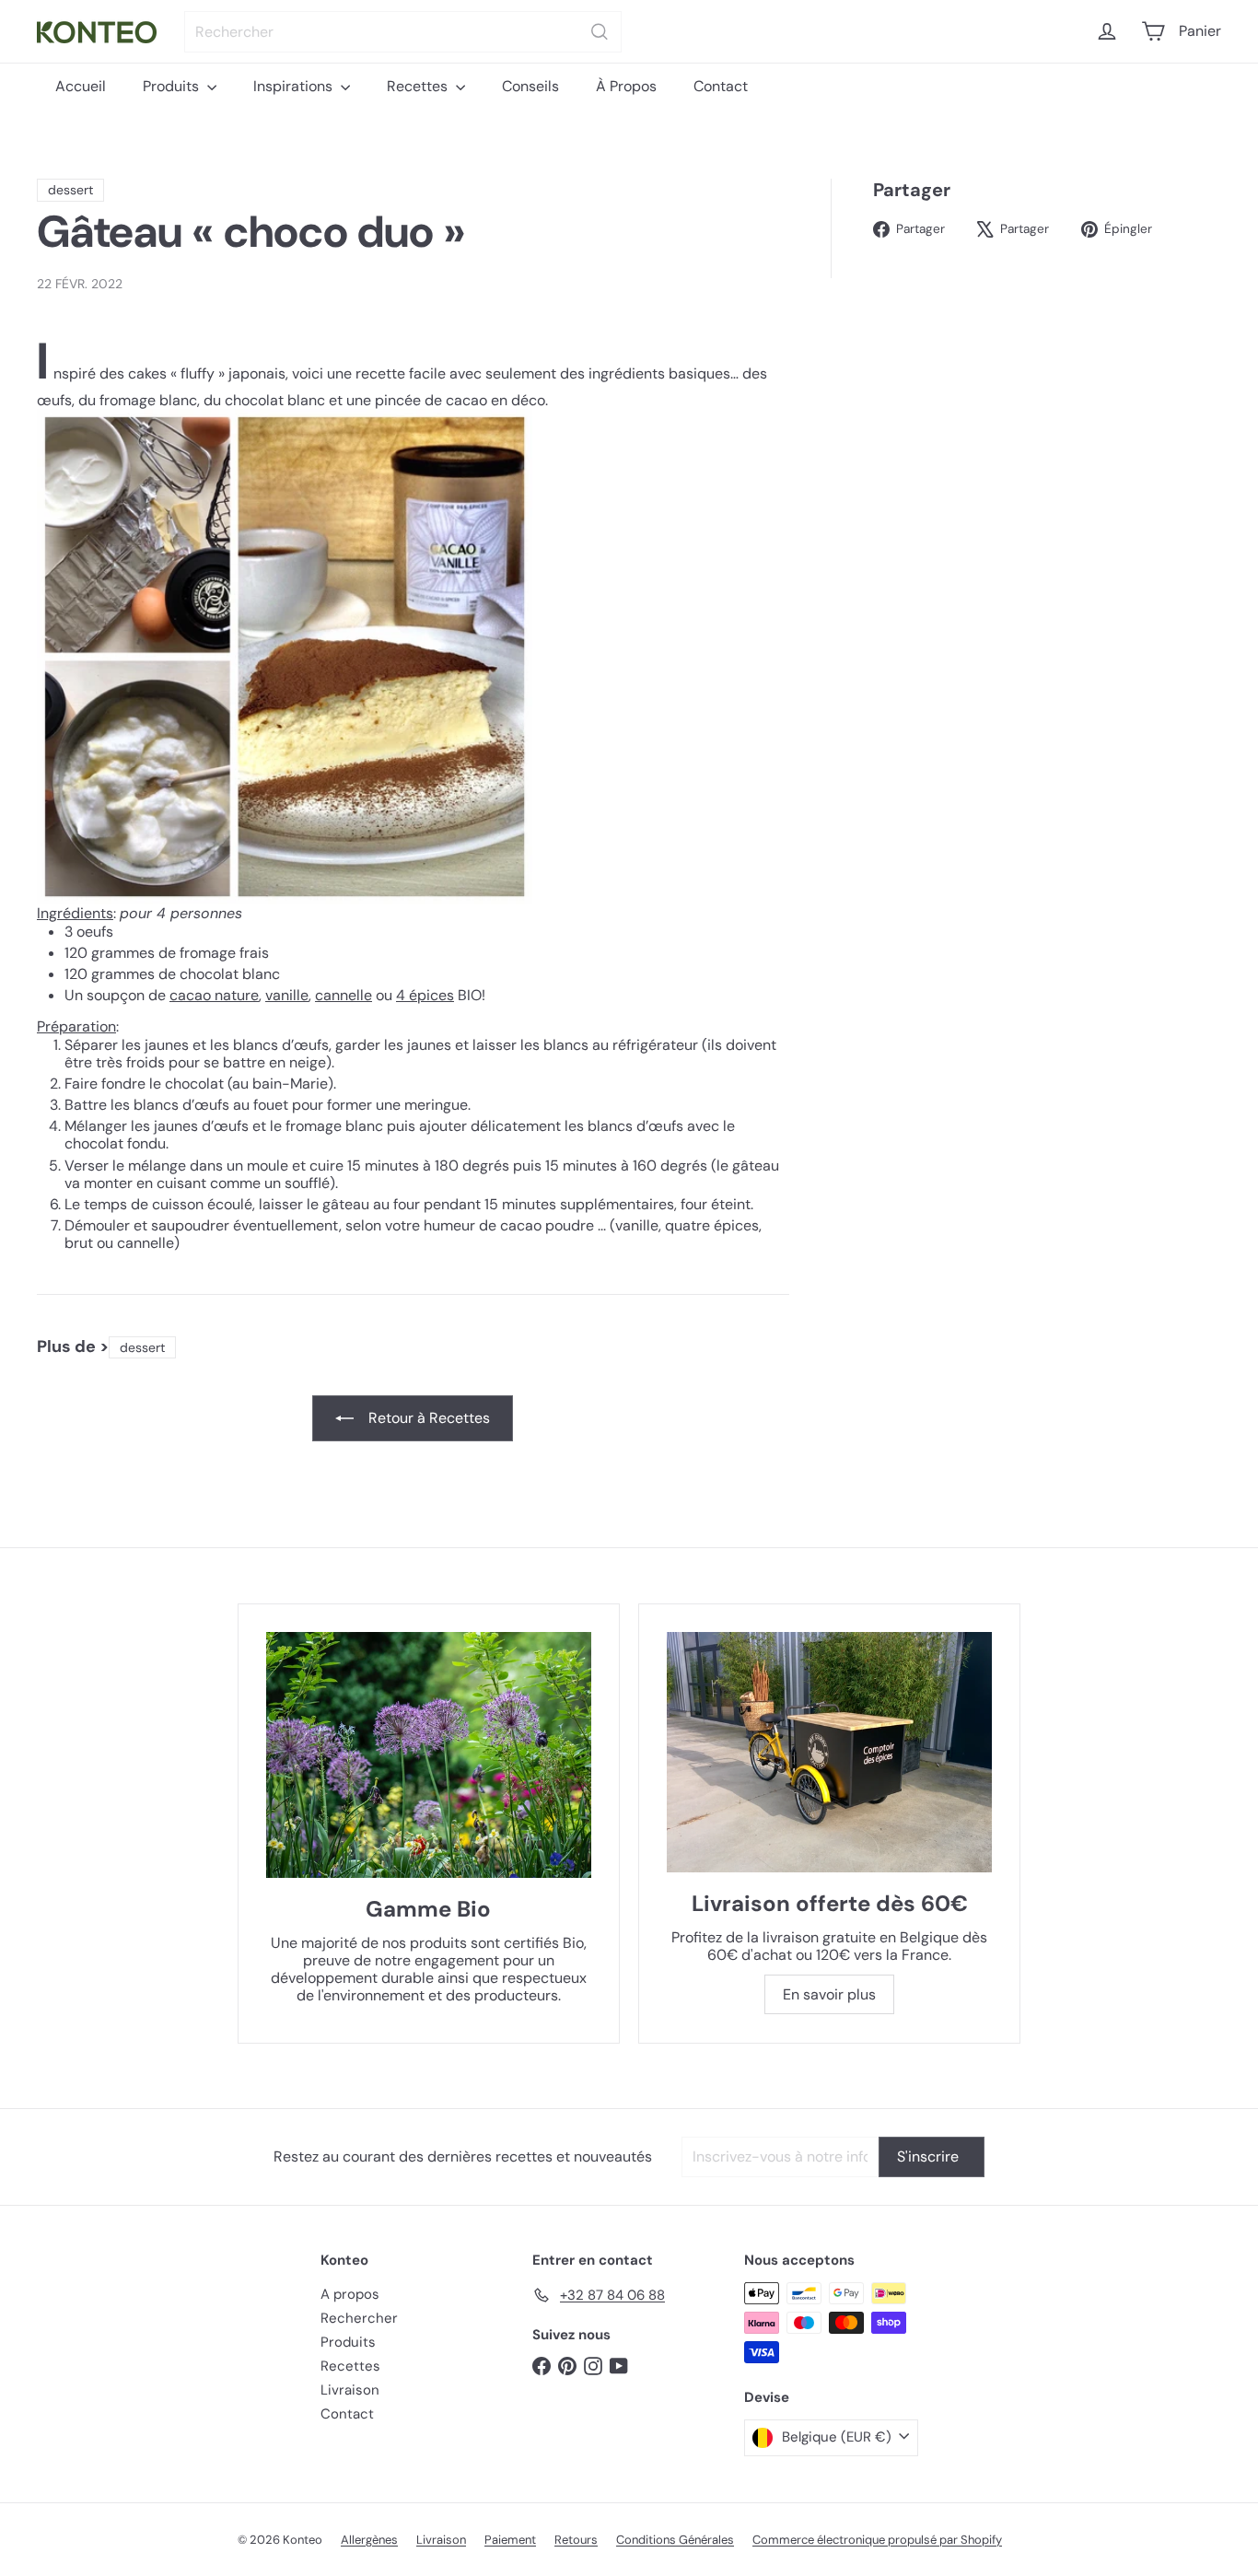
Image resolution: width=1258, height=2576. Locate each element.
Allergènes (369, 2540)
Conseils (530, 86)
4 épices (425, 995)
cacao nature (214, 995)
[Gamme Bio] (429, 1755)
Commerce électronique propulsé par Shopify (877, 2540)
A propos (350, 2294)
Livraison (350, 2390)
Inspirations (295, 86)
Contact (721, 86)
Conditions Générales (675, 2540)
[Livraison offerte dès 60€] (829, 1752)
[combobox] (403, 32)
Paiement (510, 2540)
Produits (173, 86)
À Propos (626, 86)
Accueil (81, 86)
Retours (576, 2540)
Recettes (419, 86)
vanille (287, 995)
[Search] (600, 32)
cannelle (344, 995)
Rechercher (359, 2318)
